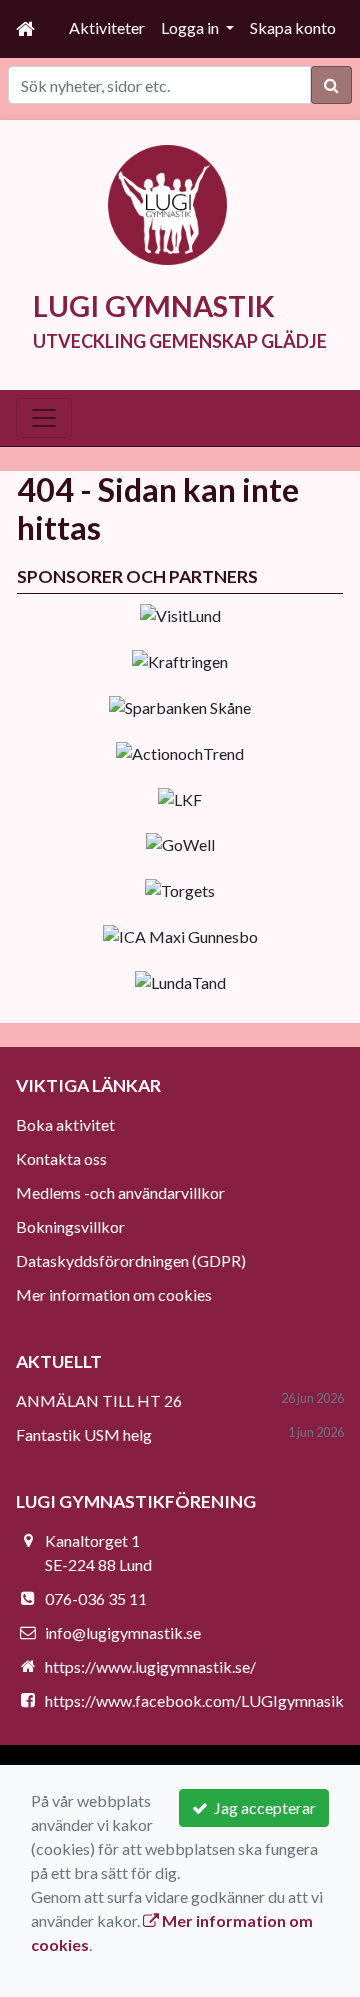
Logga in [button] (191, 27)
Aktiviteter (107, 27)
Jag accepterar (262, 1807)
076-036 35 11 (96, 1598)
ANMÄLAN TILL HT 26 (99, 1400)
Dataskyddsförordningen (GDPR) (131, 1260)
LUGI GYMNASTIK (154, 306)
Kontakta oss (61, 1158)
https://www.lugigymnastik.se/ (150, 1666)
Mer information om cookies (114, 1294)
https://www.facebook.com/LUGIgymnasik (194, 1700)
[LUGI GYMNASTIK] (168, 202)
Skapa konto (293, 27)
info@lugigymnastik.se (123, 1632)
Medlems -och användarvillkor (120, 1192)
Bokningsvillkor (70, 1226)
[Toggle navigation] (44, 418)
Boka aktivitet (65, 1124)
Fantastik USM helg (84, 1434)
